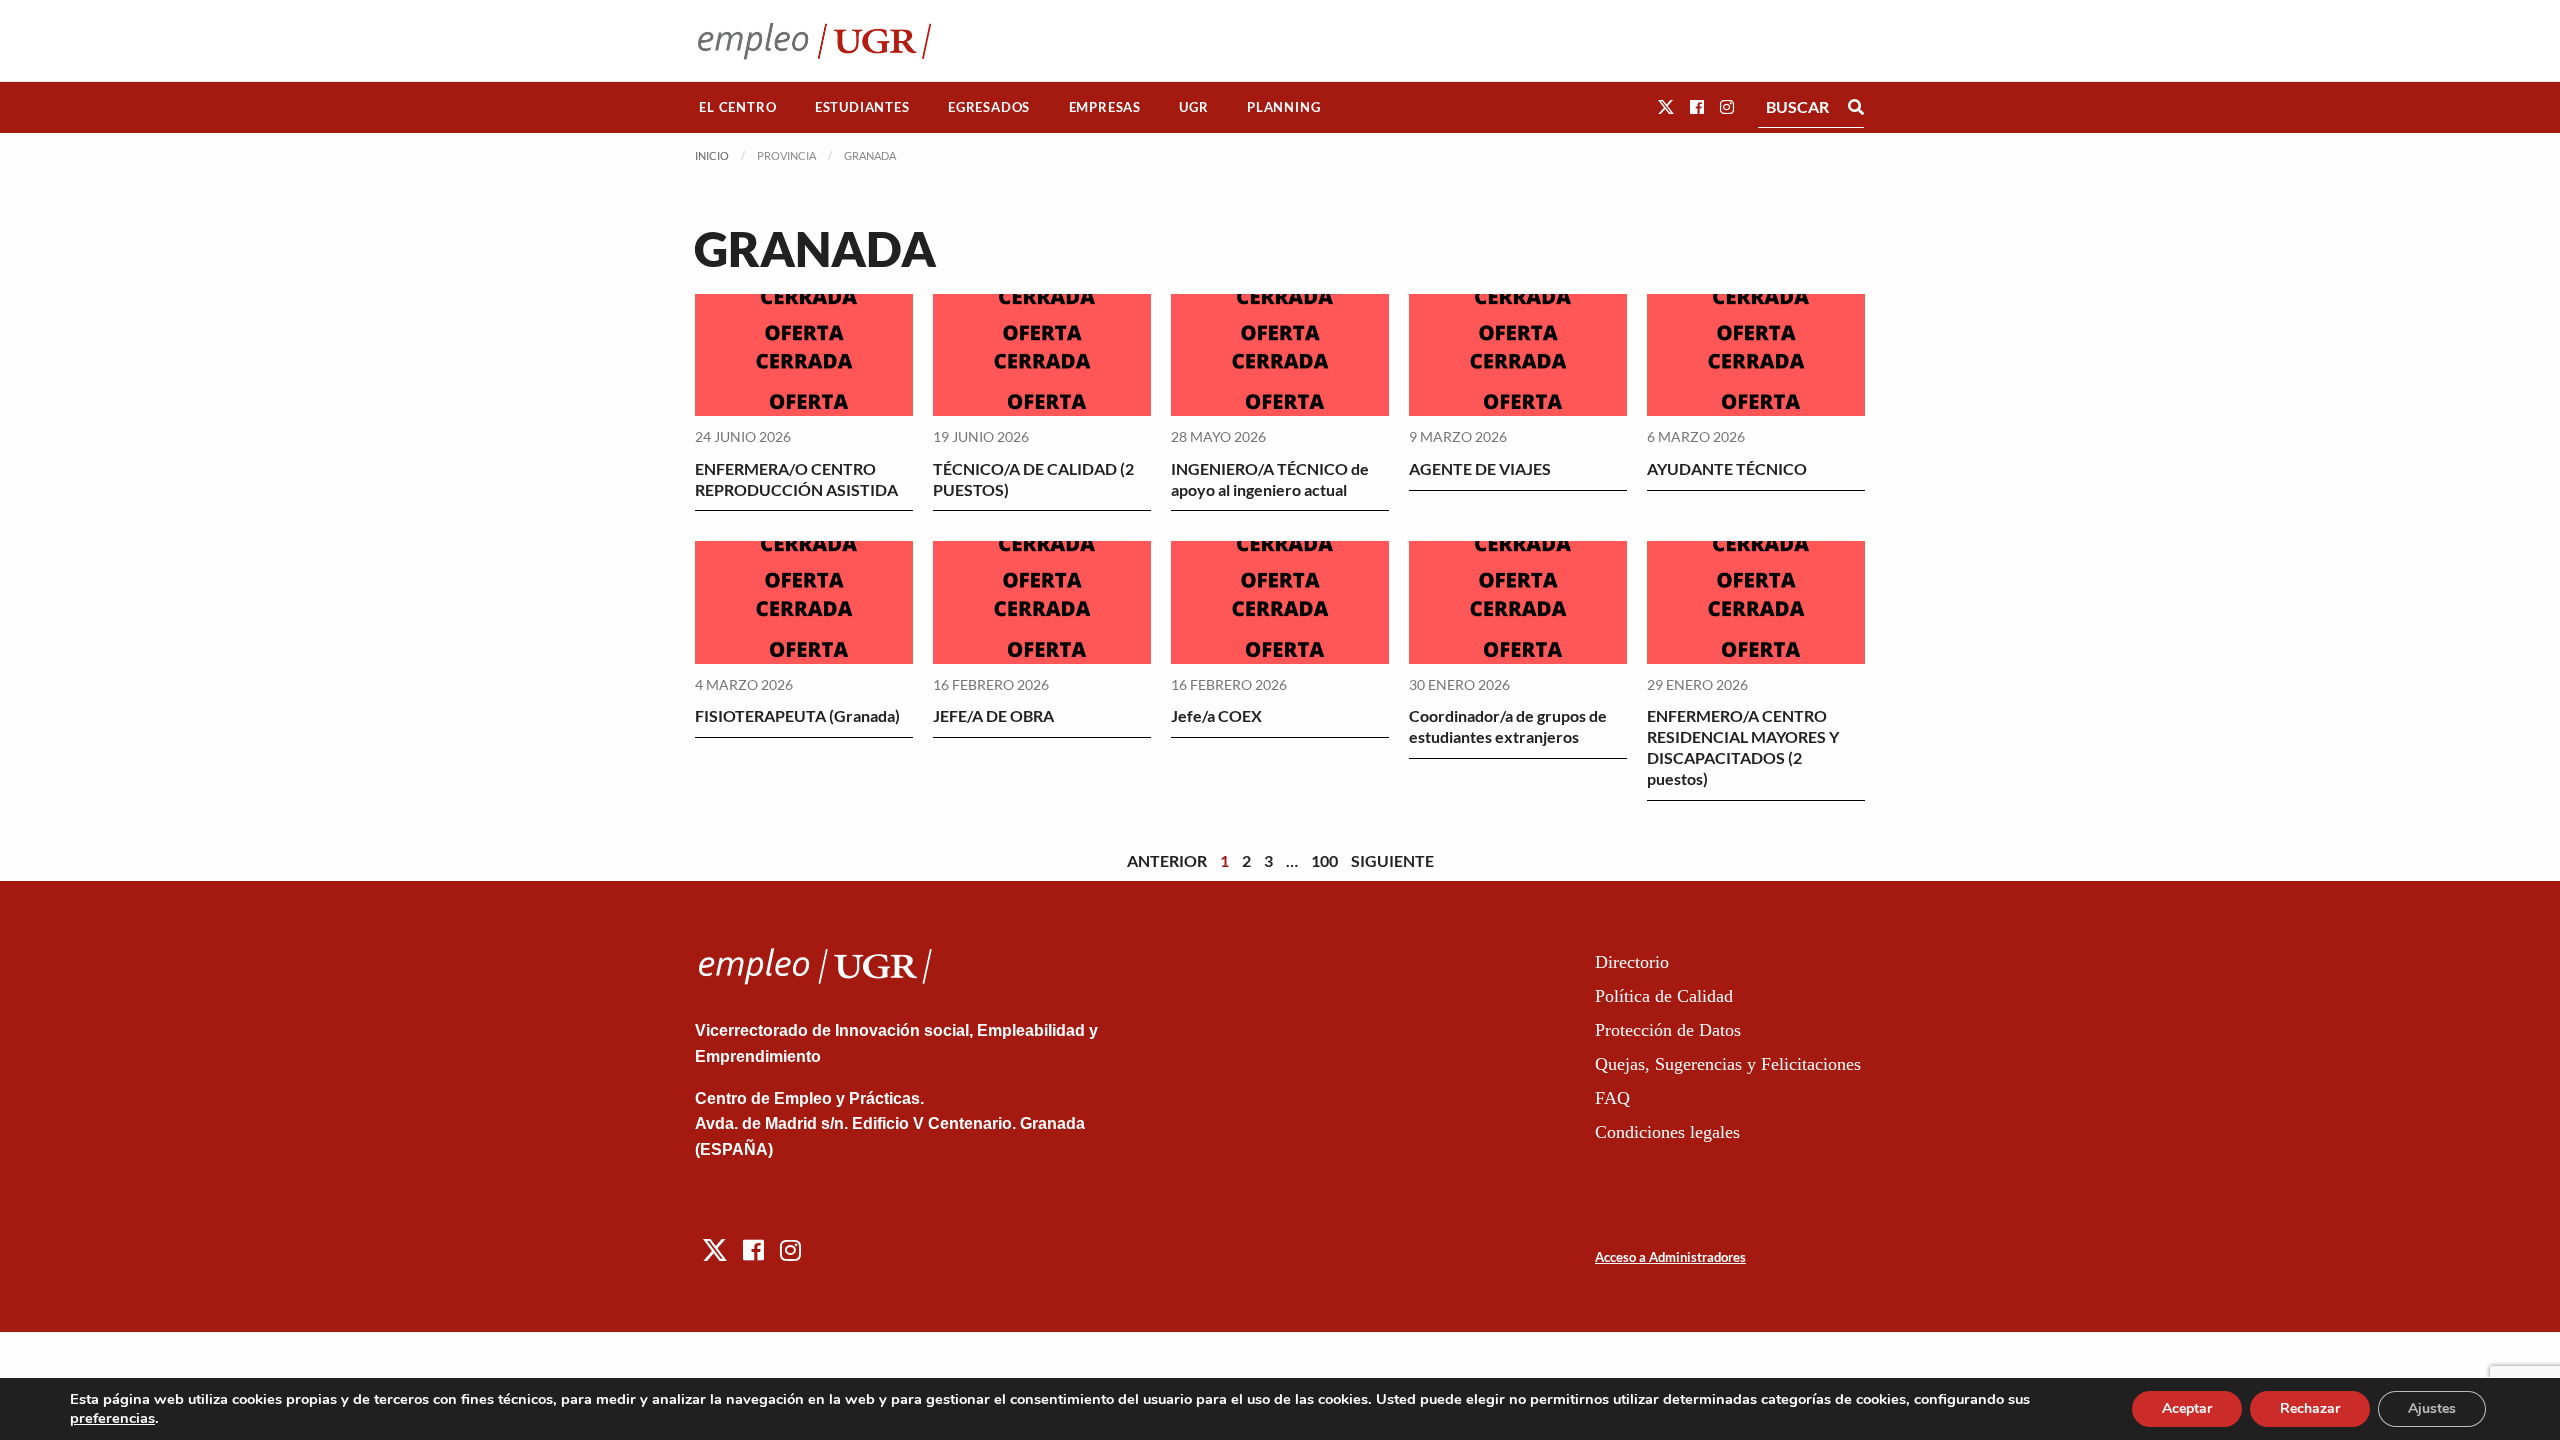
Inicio (712, 155)
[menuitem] (738, 107)
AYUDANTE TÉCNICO (1727, 468)
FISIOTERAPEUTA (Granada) (797, 715)
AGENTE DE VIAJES (1480, 468)
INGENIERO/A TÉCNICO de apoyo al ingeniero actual (1270, 479)
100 (1324, 860)
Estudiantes (862, 107)
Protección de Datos (1668, 1030)
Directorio (1632, 962)
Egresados (989, 107)
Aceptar (2187, 1408)
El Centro (737, 107)
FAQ (1612, 1098)
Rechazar (2310, 1408)
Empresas (1105, 107)
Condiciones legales (1667, 1132)
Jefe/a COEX (1216, 715)
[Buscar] (1856, 107)
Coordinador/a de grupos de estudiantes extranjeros (1508, 726)
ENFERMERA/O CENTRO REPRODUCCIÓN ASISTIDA (796, 479)
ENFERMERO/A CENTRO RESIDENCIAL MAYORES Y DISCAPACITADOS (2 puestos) (1743, 746)
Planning (1283, 107)
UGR (1193, 107)
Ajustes (2432, 1408)
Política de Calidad (1664, 996)
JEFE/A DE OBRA (993, 715)
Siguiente (1392, 860)
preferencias (112, 1418)
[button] (1666, 106)
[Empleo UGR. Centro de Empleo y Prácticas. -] (814, 40)
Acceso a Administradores (1670, 1257)
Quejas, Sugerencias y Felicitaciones (1728, 1064)
